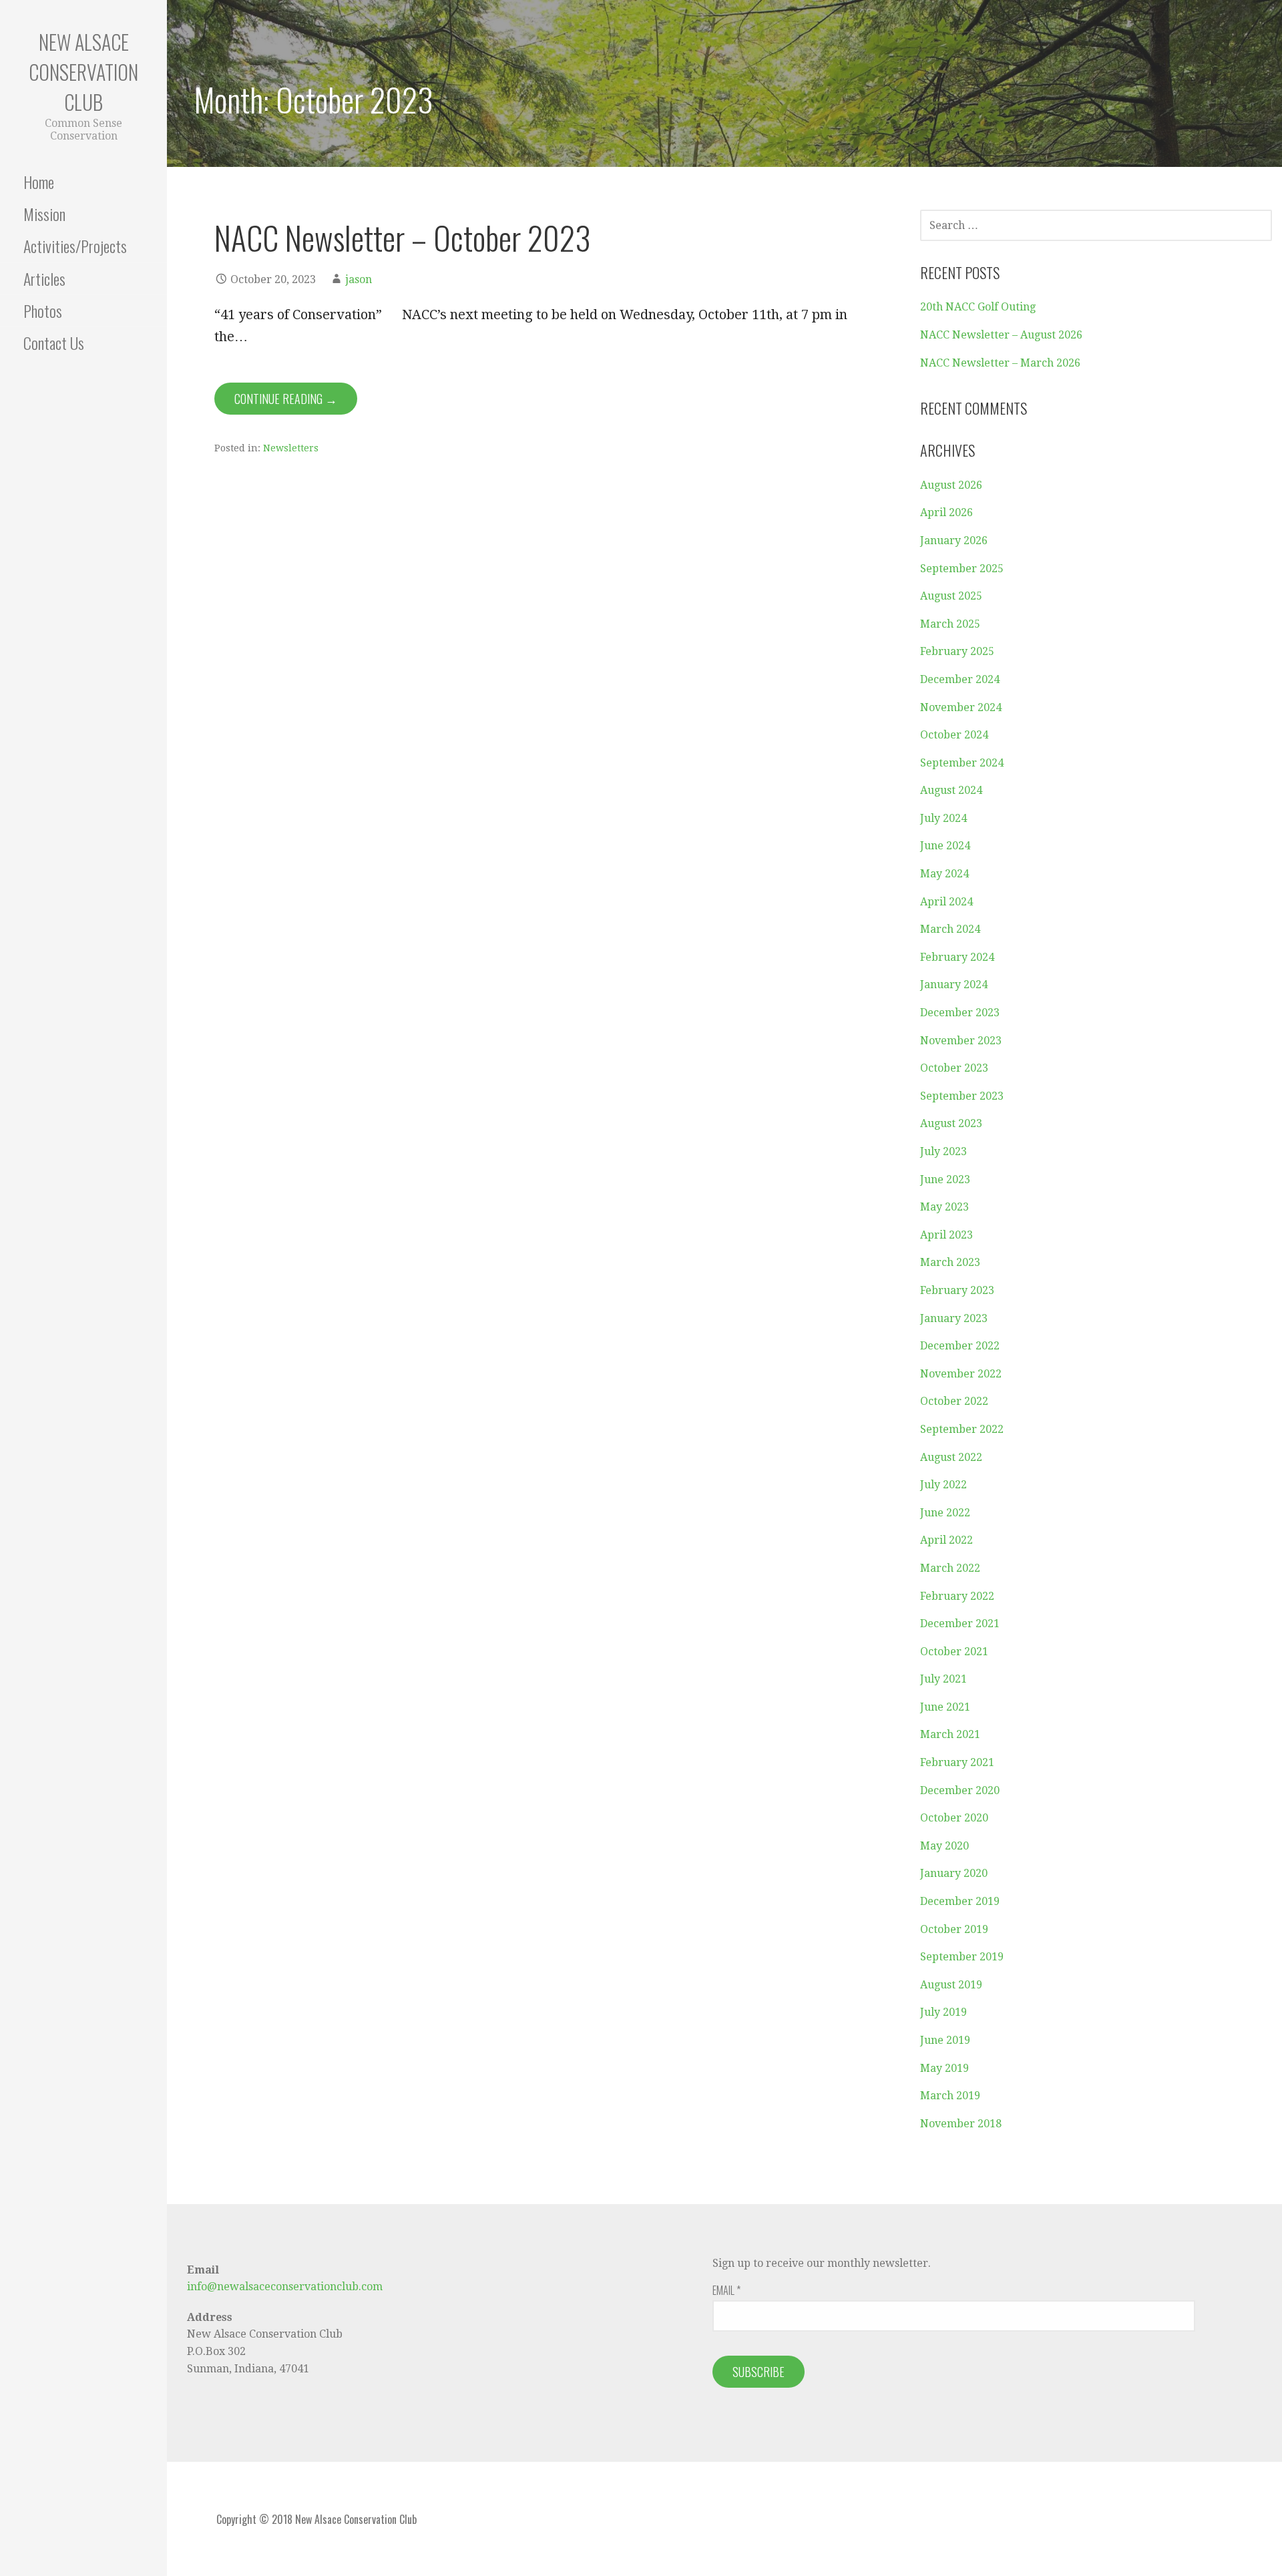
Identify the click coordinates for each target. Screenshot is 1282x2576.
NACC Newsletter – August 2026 (1001, 335)
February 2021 (957, 1762)
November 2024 (961, 707)
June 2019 (945, 2040)
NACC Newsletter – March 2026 (1000, 363)
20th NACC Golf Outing (978, 307)
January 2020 (954, 1873)
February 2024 (957, 957)
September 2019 (962, 1957)
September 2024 (962, 763)
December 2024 (960, 679)
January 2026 (954, 541)
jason (359, 279)
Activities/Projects (75, 246)
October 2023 (954, 1068)
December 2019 (960, 1901)
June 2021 (945, 1707)
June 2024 (945, 846)
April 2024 (946, 902)
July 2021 (943, 1679)
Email (726, 2290)
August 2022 (951, 1457)
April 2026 (946, 512)
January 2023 (954, 1318)
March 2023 (950, 1262)
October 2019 (954, 1929)
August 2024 (951, 790)
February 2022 (957, 1596)
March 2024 (950, 929)
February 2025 (957, 651)
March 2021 (950, 1734)
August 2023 (951, 1123)
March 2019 (950, 2096)
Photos (43, 310)
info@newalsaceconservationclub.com (285, 2287)
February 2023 (957, 1290)
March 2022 (950, 1568)
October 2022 (954, 1401)
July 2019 (943, 2012)
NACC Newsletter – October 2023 (402, 237)
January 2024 (954, 985)
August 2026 (951, 485)
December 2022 (960, 1346)
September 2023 (962, 1096)
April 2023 (946, 1235)
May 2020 (944, 1846)
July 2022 (943, 1485)
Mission (44, 214)
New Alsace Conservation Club (83, 72)
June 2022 (945, 1513)
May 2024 (944, 874)
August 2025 (951, 596)
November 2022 (961, 1374)
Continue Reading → (286, 399)
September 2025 (962, 569)
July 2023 (943, 1151)
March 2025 (950, 624)
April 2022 (946, 1540)
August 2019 (951, 1985)
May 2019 (944, 2068)
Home (39, 182)
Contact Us (54, 343)
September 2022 (962, 1429)
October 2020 (954, 1818)
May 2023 (944, 1207)
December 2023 (960, 1013)
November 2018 (961, 2124)
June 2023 (945, 1179)
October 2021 (954, 1652)
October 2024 (954, 735)
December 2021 (960, 1624)
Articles (44, 278)
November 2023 (961, 1041)
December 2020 (960, 1790)
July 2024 (943, 818)
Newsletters (291, 448)
